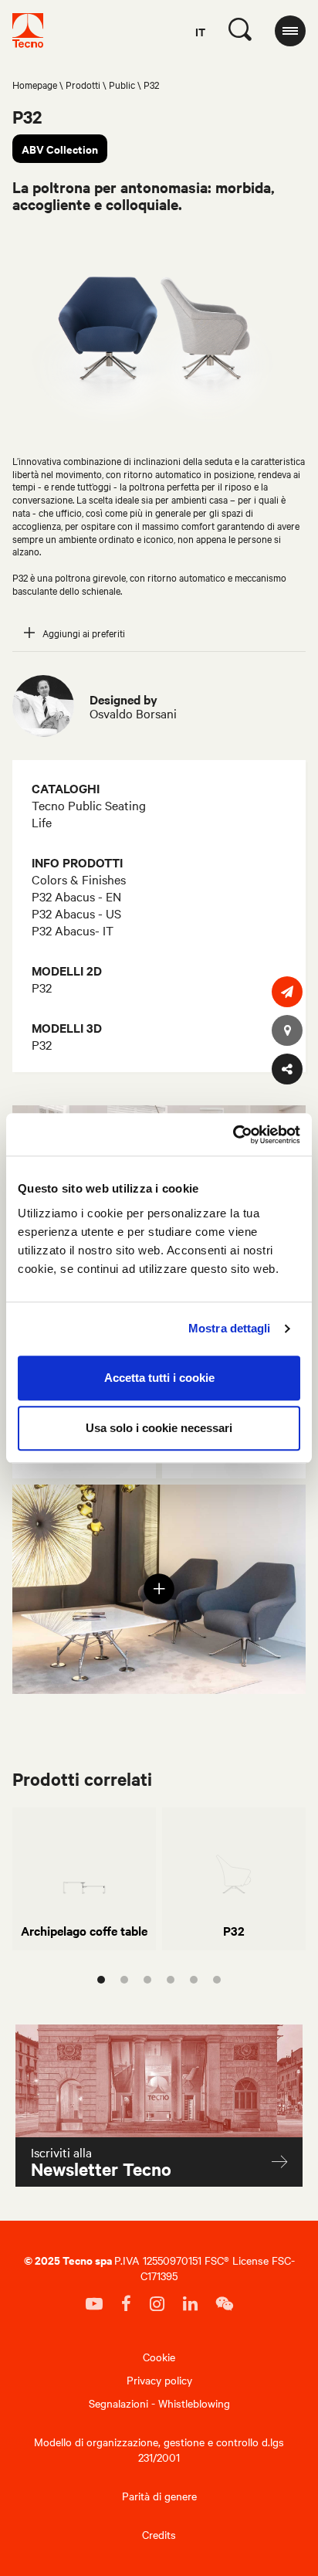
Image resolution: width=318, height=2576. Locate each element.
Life (42, 822)
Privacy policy (159, 2380)
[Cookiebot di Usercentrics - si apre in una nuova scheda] (233, 1135)
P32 (42, 987)
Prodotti (83, 84)
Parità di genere (159, 2496)
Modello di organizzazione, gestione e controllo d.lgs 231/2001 (159, 2449)
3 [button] (147, 1980)
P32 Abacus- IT (73, 930)
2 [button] (124, 1980)
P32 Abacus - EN (76, 896)
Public (122, 84)
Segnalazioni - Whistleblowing (159, 2403)
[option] (84, 1879)
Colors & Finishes (79, 879)
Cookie (159, 2357)
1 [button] (101, 1980)
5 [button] (194, 1980)
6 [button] (217, 1980)
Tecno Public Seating (89, 805)
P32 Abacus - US (76, 913)
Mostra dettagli (230, 1328)
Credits (159, 2534)
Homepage (35, 84)
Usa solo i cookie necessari (159, 1428)
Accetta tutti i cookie (159, 1378)
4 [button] (171, 1980)
